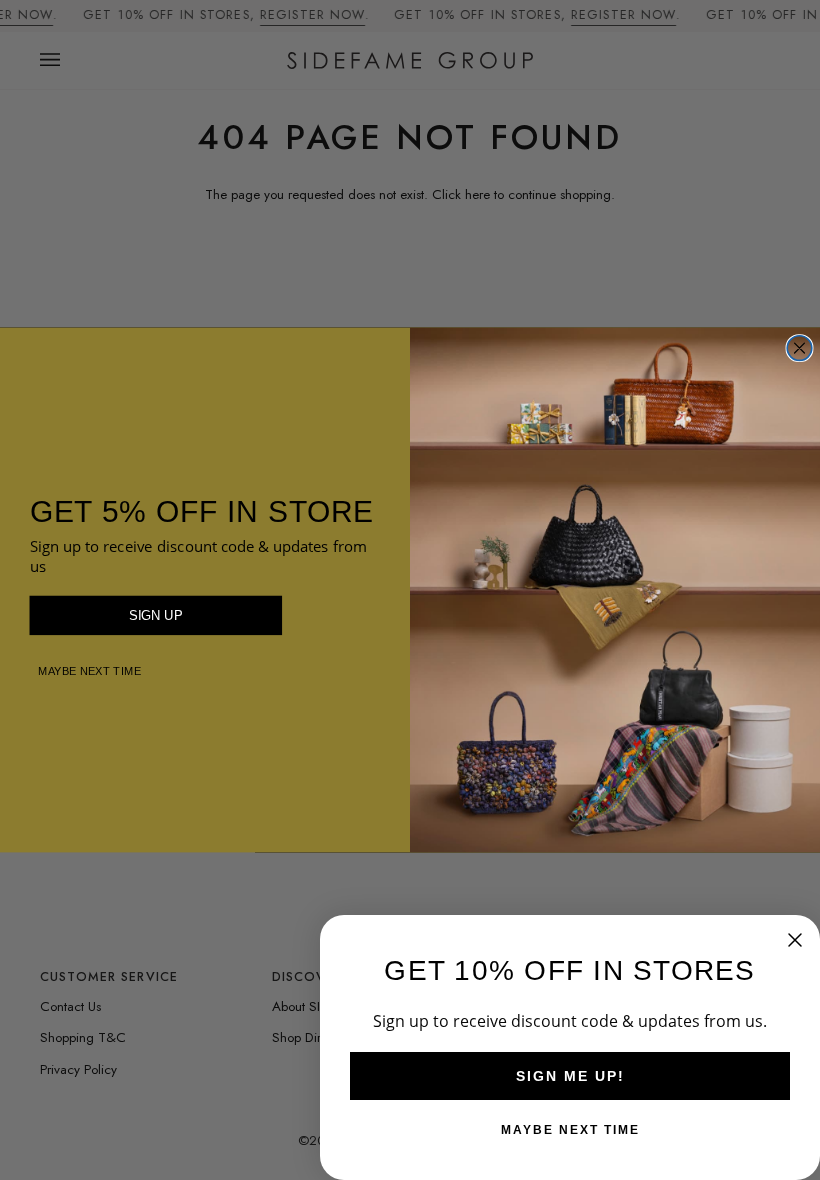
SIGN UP (156, 615)
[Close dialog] (799, 348)
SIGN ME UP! (570, 1076)
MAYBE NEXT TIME (89, 670)
